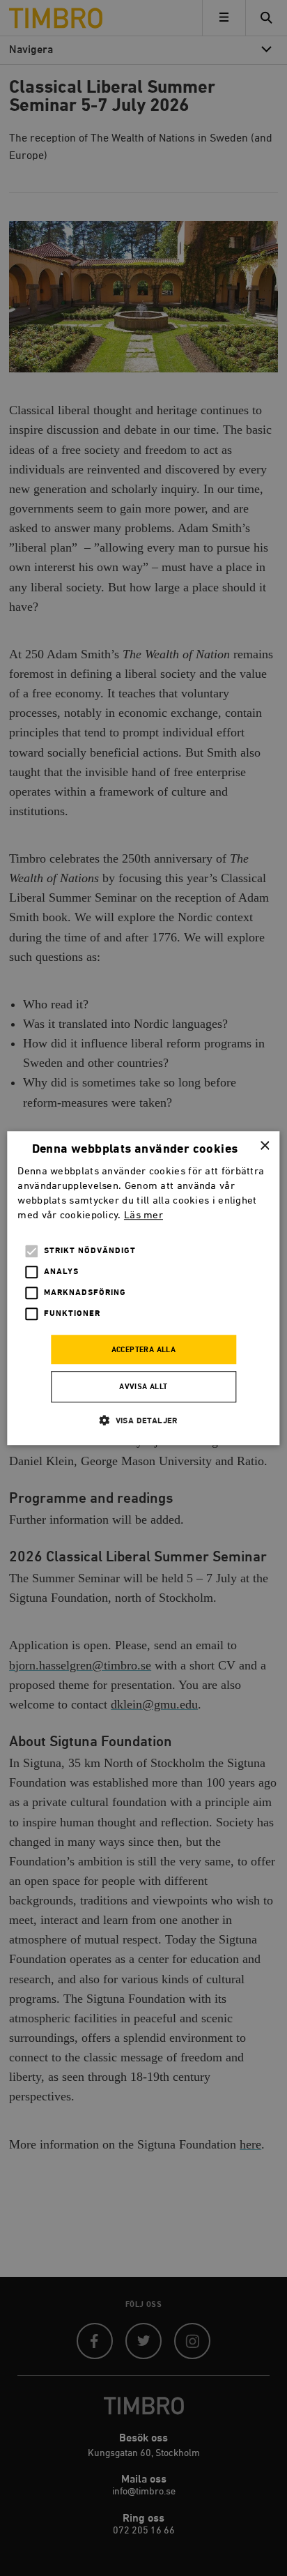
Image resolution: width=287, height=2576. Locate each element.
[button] (143, 1420)
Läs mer (143, 1215)
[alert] (143, 1288)
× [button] (264, 1146)
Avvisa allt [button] (143, 1387)
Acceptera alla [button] (144, 1350)
